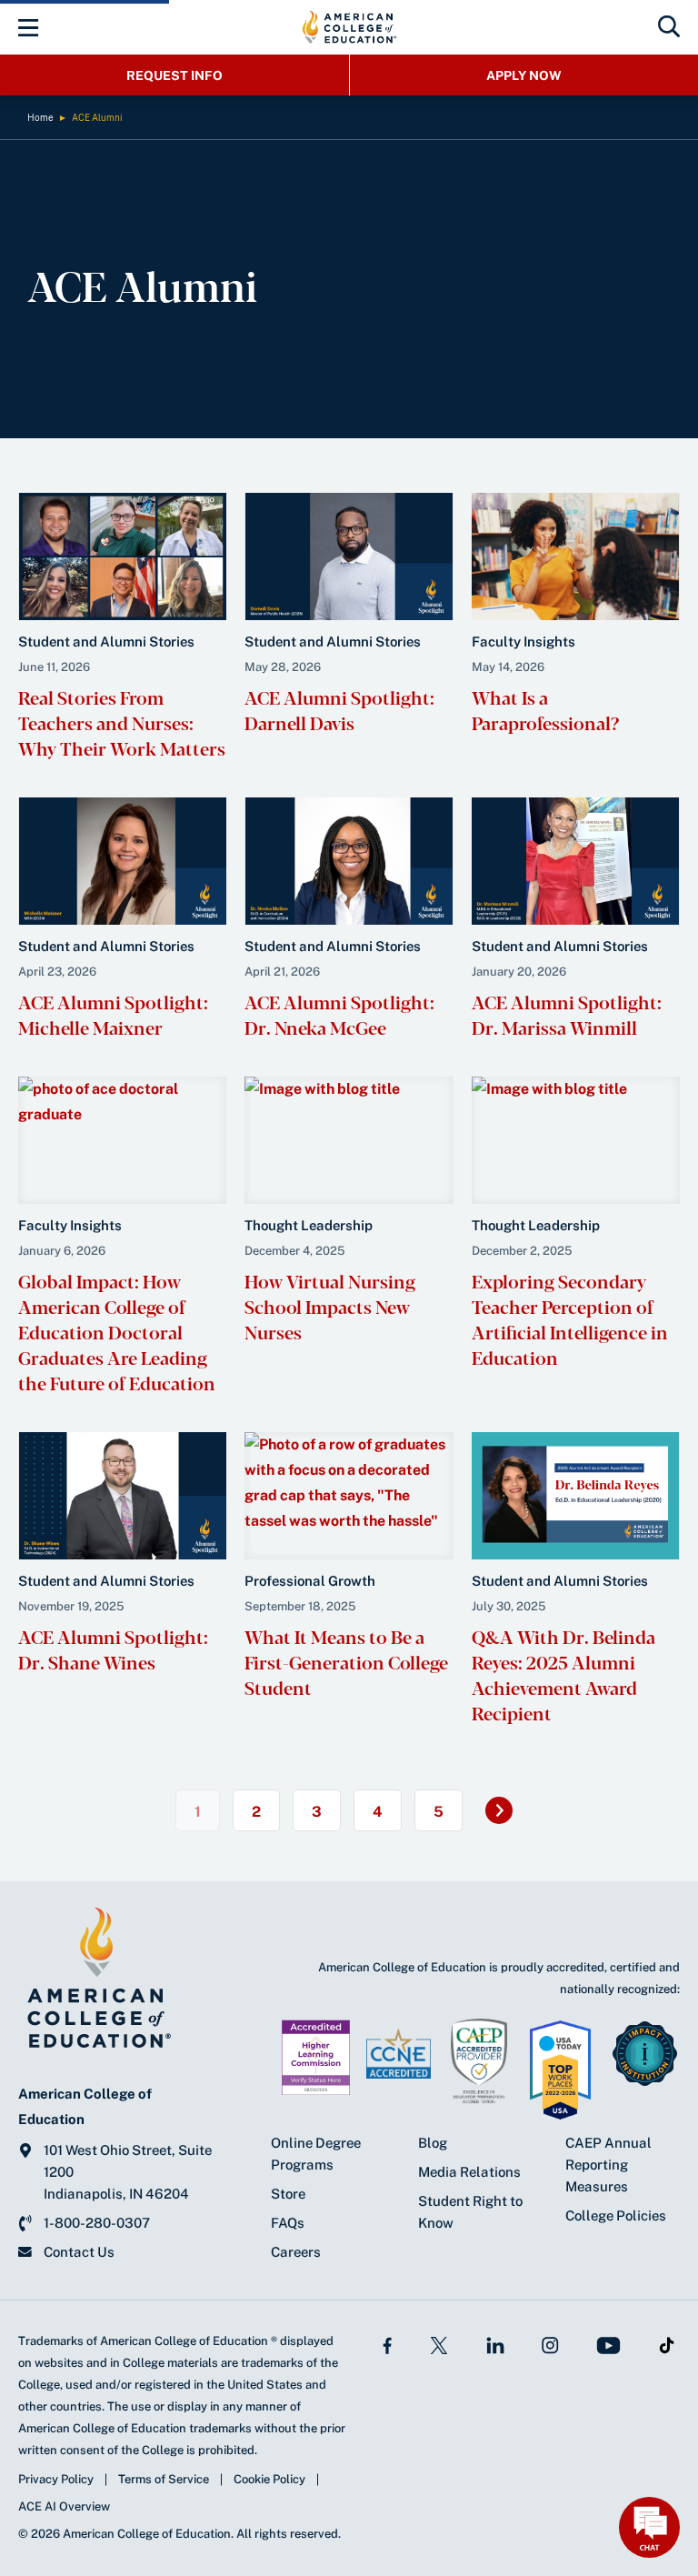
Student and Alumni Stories (106, 641)
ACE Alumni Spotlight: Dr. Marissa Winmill (567, 1014)
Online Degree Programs (316, 2154)
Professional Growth (310, 1581)
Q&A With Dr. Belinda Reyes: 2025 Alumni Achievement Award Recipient (563, 1674)
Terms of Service (164, 2479)
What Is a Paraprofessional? (545, 710)
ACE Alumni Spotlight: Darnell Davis (339, 710)
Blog (433, 2143)
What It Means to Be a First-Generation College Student (346, 1662)
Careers (296, 2252)
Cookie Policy (269, 2479)
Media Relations (469, 2172)
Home (40, 117)
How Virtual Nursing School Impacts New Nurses (330, 1306)
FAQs (288, 2223)
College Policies (616, 2215)
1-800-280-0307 (97, 2223)
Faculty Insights (523, 641)
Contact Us (79, 2252)
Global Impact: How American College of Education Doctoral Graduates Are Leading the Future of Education (120, 1332)
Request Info (174, 75)
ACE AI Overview (64, 2506)
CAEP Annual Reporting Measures (608, 2165)
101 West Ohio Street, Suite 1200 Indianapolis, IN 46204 (128, 2172)
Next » (508, 1817)
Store (288, 2194)
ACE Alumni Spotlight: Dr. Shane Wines (113, 1649)
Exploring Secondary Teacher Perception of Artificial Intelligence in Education (570, 1319)
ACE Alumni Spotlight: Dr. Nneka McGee (339, 1014)
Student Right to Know (470, 2212)
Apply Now (524, 75)
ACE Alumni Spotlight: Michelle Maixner (113, 1014)
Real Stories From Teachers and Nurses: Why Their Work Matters (122, 722)
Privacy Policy (56, 2479)
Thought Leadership (309, 1225)
